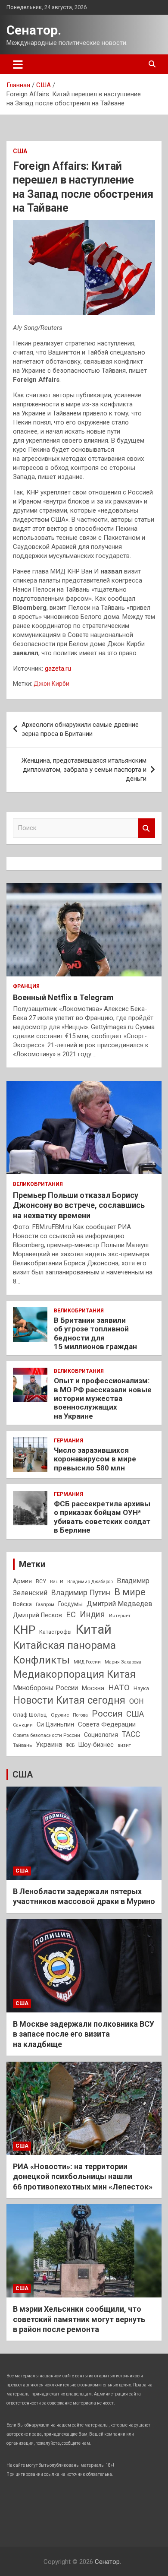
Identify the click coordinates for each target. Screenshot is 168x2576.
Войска (22, 1604)
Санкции (23, 1725)
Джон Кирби (51, 684)
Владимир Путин (81, 1593)
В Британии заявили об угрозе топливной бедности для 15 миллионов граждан (95, 1333)
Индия (92, 1614)
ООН (137, 1701)
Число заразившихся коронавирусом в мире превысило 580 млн (95, 1459)
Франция (26, 986)
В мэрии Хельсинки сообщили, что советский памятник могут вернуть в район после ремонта (79, 2319)
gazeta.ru (58, 669)
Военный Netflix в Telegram (63, 997)
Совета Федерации (107, 1724)
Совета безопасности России (47, 1735)
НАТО (119, 1687)
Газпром (45, 1605)
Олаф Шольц (30, 1715)
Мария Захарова (123, 1662)
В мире (130, 1592)
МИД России (87, 1662)
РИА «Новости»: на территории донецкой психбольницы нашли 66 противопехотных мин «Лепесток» (83, 2177)
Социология (101, 1735)
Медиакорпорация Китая (74, 1674)
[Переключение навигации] (18, 64)
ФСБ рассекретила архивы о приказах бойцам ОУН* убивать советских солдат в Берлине (102, 1517)
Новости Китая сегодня (69, 1700)
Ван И (57, 1582)
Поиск (146, 828)
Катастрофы (55, 1632)
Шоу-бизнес (96, 1745)
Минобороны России (45, 1688)
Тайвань (22, 1745)
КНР (24, 1630)
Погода (80, 1715)
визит (124, 1745)
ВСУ (41, 1581)
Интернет (120, 1616)
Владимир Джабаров (90, 1582)
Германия (68, 1441)
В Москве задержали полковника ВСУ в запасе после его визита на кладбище (84, 2034)
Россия (107, 1714)
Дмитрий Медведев (120, 1604)
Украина (49, 1744)
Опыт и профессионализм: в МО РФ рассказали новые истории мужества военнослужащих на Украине (103, 1398)
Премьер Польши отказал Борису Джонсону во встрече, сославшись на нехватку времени (79, 1205)
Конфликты (41, 1660)
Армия (22, 1581)
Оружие (60, 1715)
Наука (141, 1689)
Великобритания (38, 1184)
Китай (93, 1629)
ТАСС (131, 1734)
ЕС (71, 1614)
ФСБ (70, 1745)
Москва (93, 1688)
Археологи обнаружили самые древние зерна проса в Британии (80, 729)
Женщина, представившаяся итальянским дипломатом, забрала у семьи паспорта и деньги (84, 770)
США (20, 151)
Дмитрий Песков (37, 1615)
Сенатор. (34, 30)
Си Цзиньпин (55, 1725)
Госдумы (70, 1604)
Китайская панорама (64, 1645)
